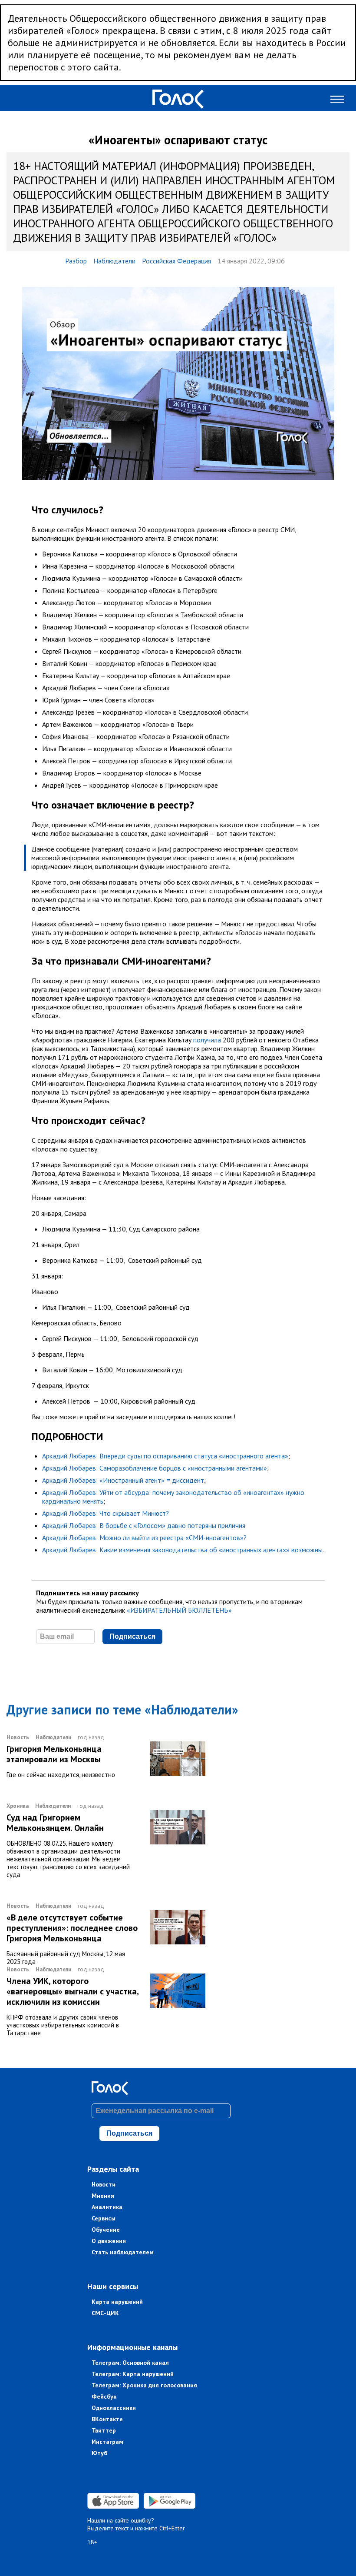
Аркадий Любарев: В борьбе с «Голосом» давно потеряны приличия (144, 1525)
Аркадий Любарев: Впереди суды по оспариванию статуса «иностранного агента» (165, 1456)
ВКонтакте (107, 2419)
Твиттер (104, 2430)
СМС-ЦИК (105, 2313)
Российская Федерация (176, 261)
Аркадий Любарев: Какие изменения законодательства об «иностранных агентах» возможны (182, 1550)
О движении (109, 2241)
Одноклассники (114, 2408)
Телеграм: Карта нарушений (133, 2374)
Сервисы (104, 2218)
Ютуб (99, 2453)
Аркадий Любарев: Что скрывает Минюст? (105, 1513)
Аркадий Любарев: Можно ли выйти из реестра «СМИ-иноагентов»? (144, 1538)
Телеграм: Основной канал (130, 2363)
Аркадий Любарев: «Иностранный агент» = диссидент (123, 1480)
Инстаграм (107, 2442)
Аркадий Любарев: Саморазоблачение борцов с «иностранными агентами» (155, 1468)
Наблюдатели (114, 261)
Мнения (103, 2196)
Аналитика (107, 2207)
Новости (104, 2184)
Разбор (76, 261)
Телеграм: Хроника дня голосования (144, 2385)
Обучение (106, 2230)
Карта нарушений (117, 2302)
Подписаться (132, 1636)
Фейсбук (104, 2396)
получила (207, 1040)
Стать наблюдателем (123, 2252)
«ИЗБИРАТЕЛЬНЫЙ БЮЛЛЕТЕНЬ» (179, 1610)
